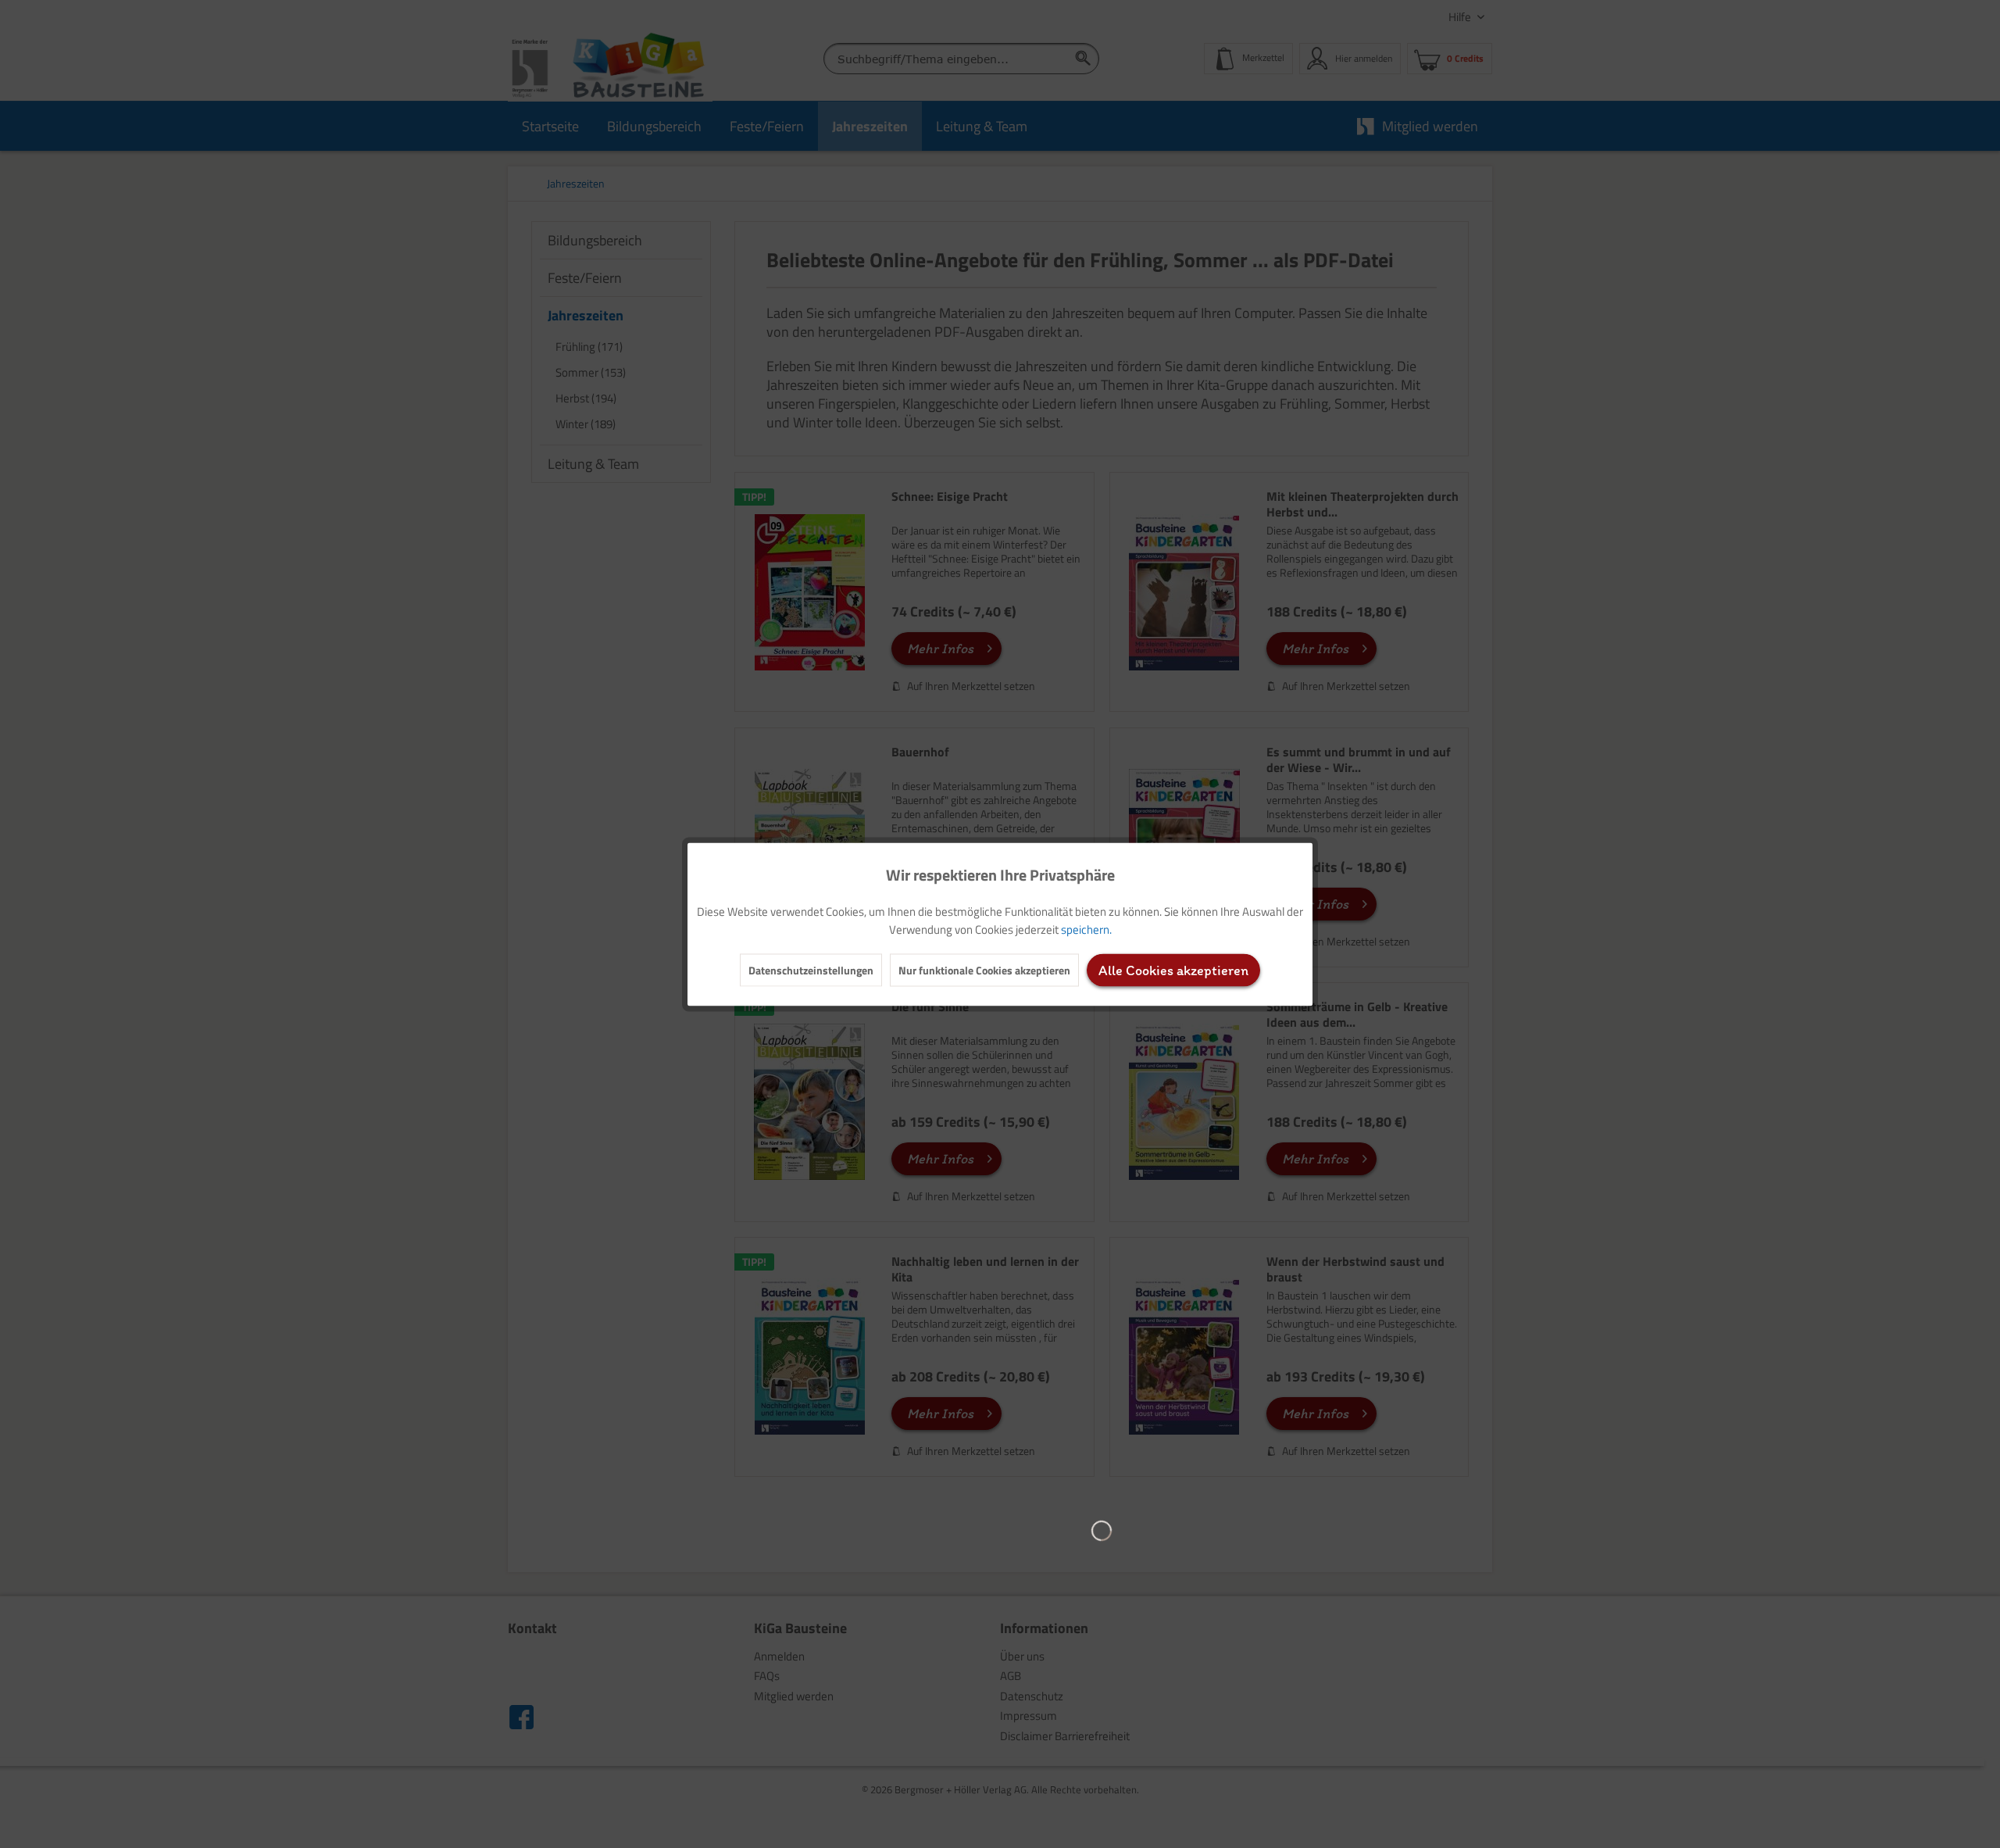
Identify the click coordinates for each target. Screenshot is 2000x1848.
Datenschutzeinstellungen (811, 969)
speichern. (1086, 929)
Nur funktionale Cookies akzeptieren (984, 969)
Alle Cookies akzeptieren (1173, 970)
